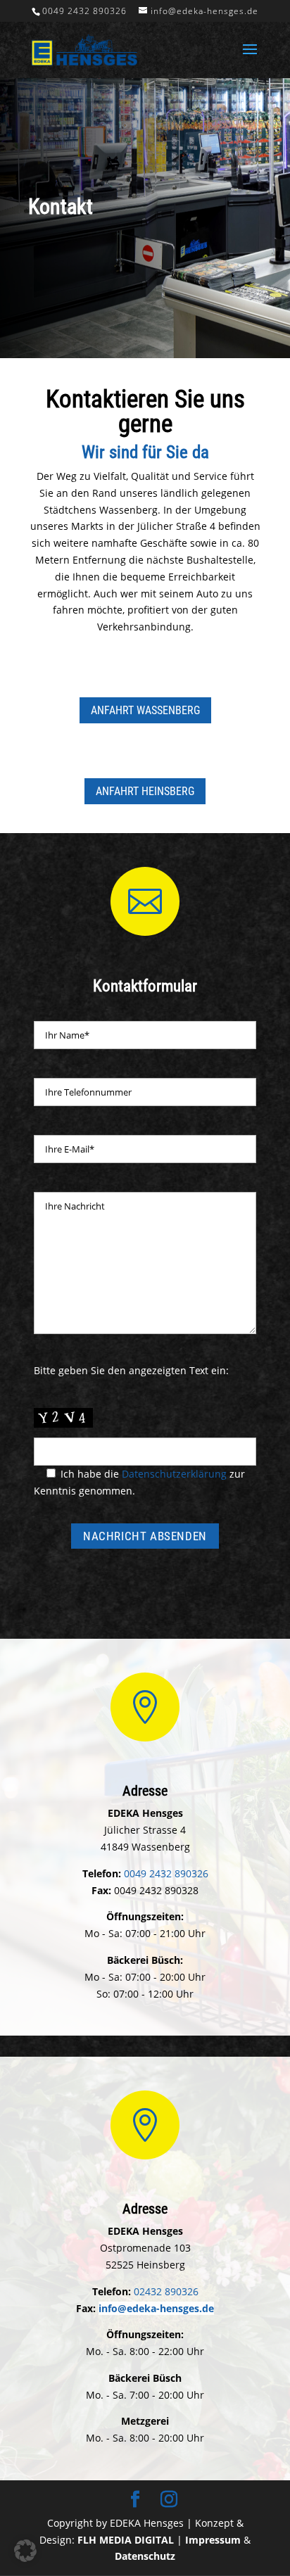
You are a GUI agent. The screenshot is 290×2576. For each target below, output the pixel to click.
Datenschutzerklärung (174, 1474)
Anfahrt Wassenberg (145, 710)
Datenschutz (145, 2556)
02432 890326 (166, 2291)
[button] (25, 2551)
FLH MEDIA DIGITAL (126, 2540)
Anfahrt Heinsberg (145, 791)
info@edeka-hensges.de (156, 2308)
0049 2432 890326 (84, 11)
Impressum (213, 2540)
